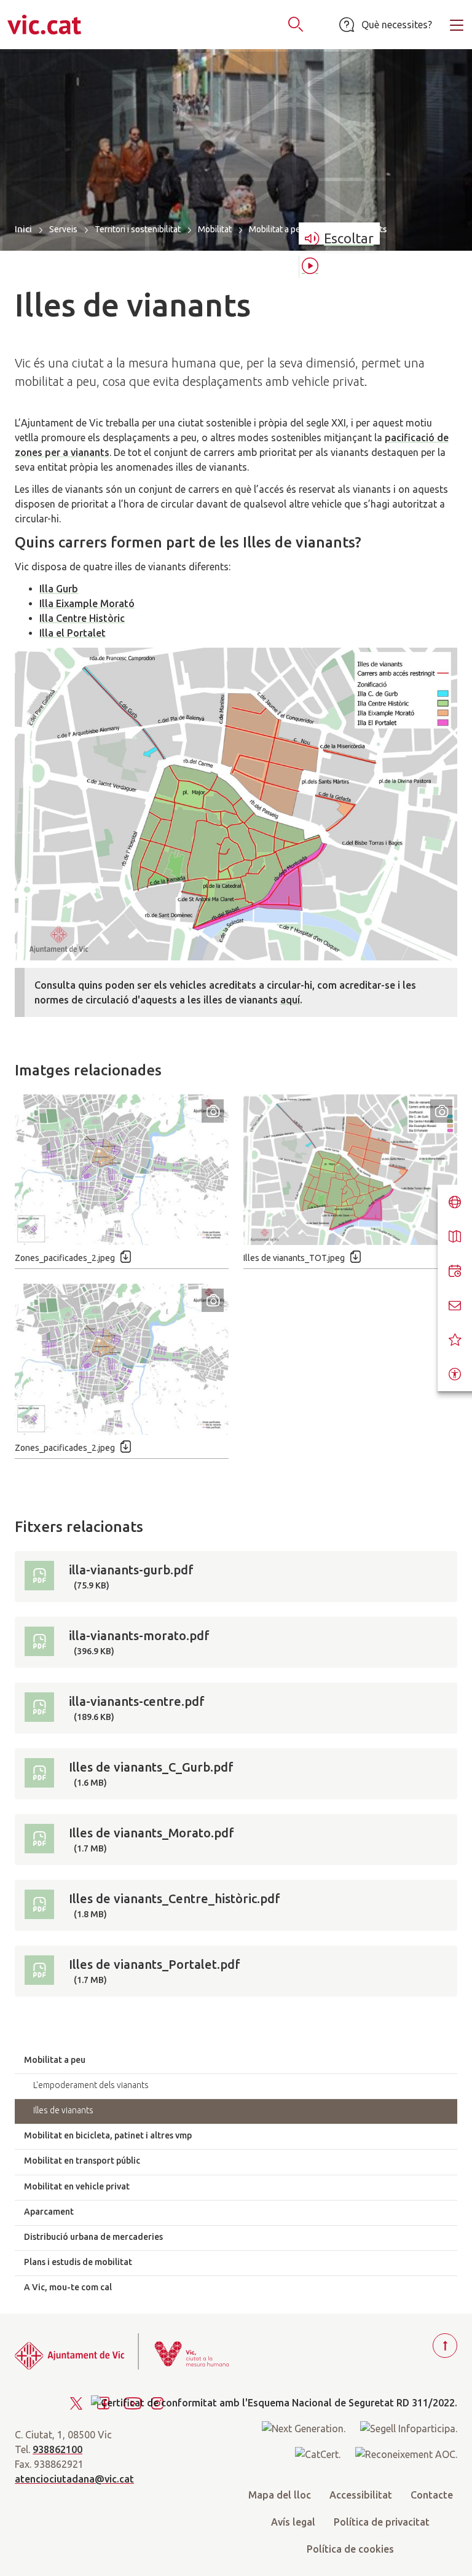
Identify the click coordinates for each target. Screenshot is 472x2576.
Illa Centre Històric (82, 618)
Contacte (432, 2495)
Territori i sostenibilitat (138, 229)
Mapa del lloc (280, 2495)
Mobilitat (215, 229)
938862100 (57, 2449)
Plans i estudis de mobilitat (78, 2262)
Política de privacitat (382, 2522)
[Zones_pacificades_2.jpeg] (122, 1170)
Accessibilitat (361, 2495)
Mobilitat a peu (277, 229)
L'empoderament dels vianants (91, 2085)
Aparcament (49, 2212)
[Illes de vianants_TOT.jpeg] (350, 1170)
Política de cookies (350, 2549)
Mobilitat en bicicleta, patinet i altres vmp (108, 2135)
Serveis (63, 229)
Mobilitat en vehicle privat (77, 2186)
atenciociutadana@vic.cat (74, 2479)
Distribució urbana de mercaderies (93, 2237)
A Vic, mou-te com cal (68, 2287)
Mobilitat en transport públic (82, 2161)
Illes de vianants (63, 2110)
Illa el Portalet (73, 633)
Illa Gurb (59, 589)
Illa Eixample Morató (87, 603)
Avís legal (293, 2522)
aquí (290, 1000)
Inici (23, 229)
